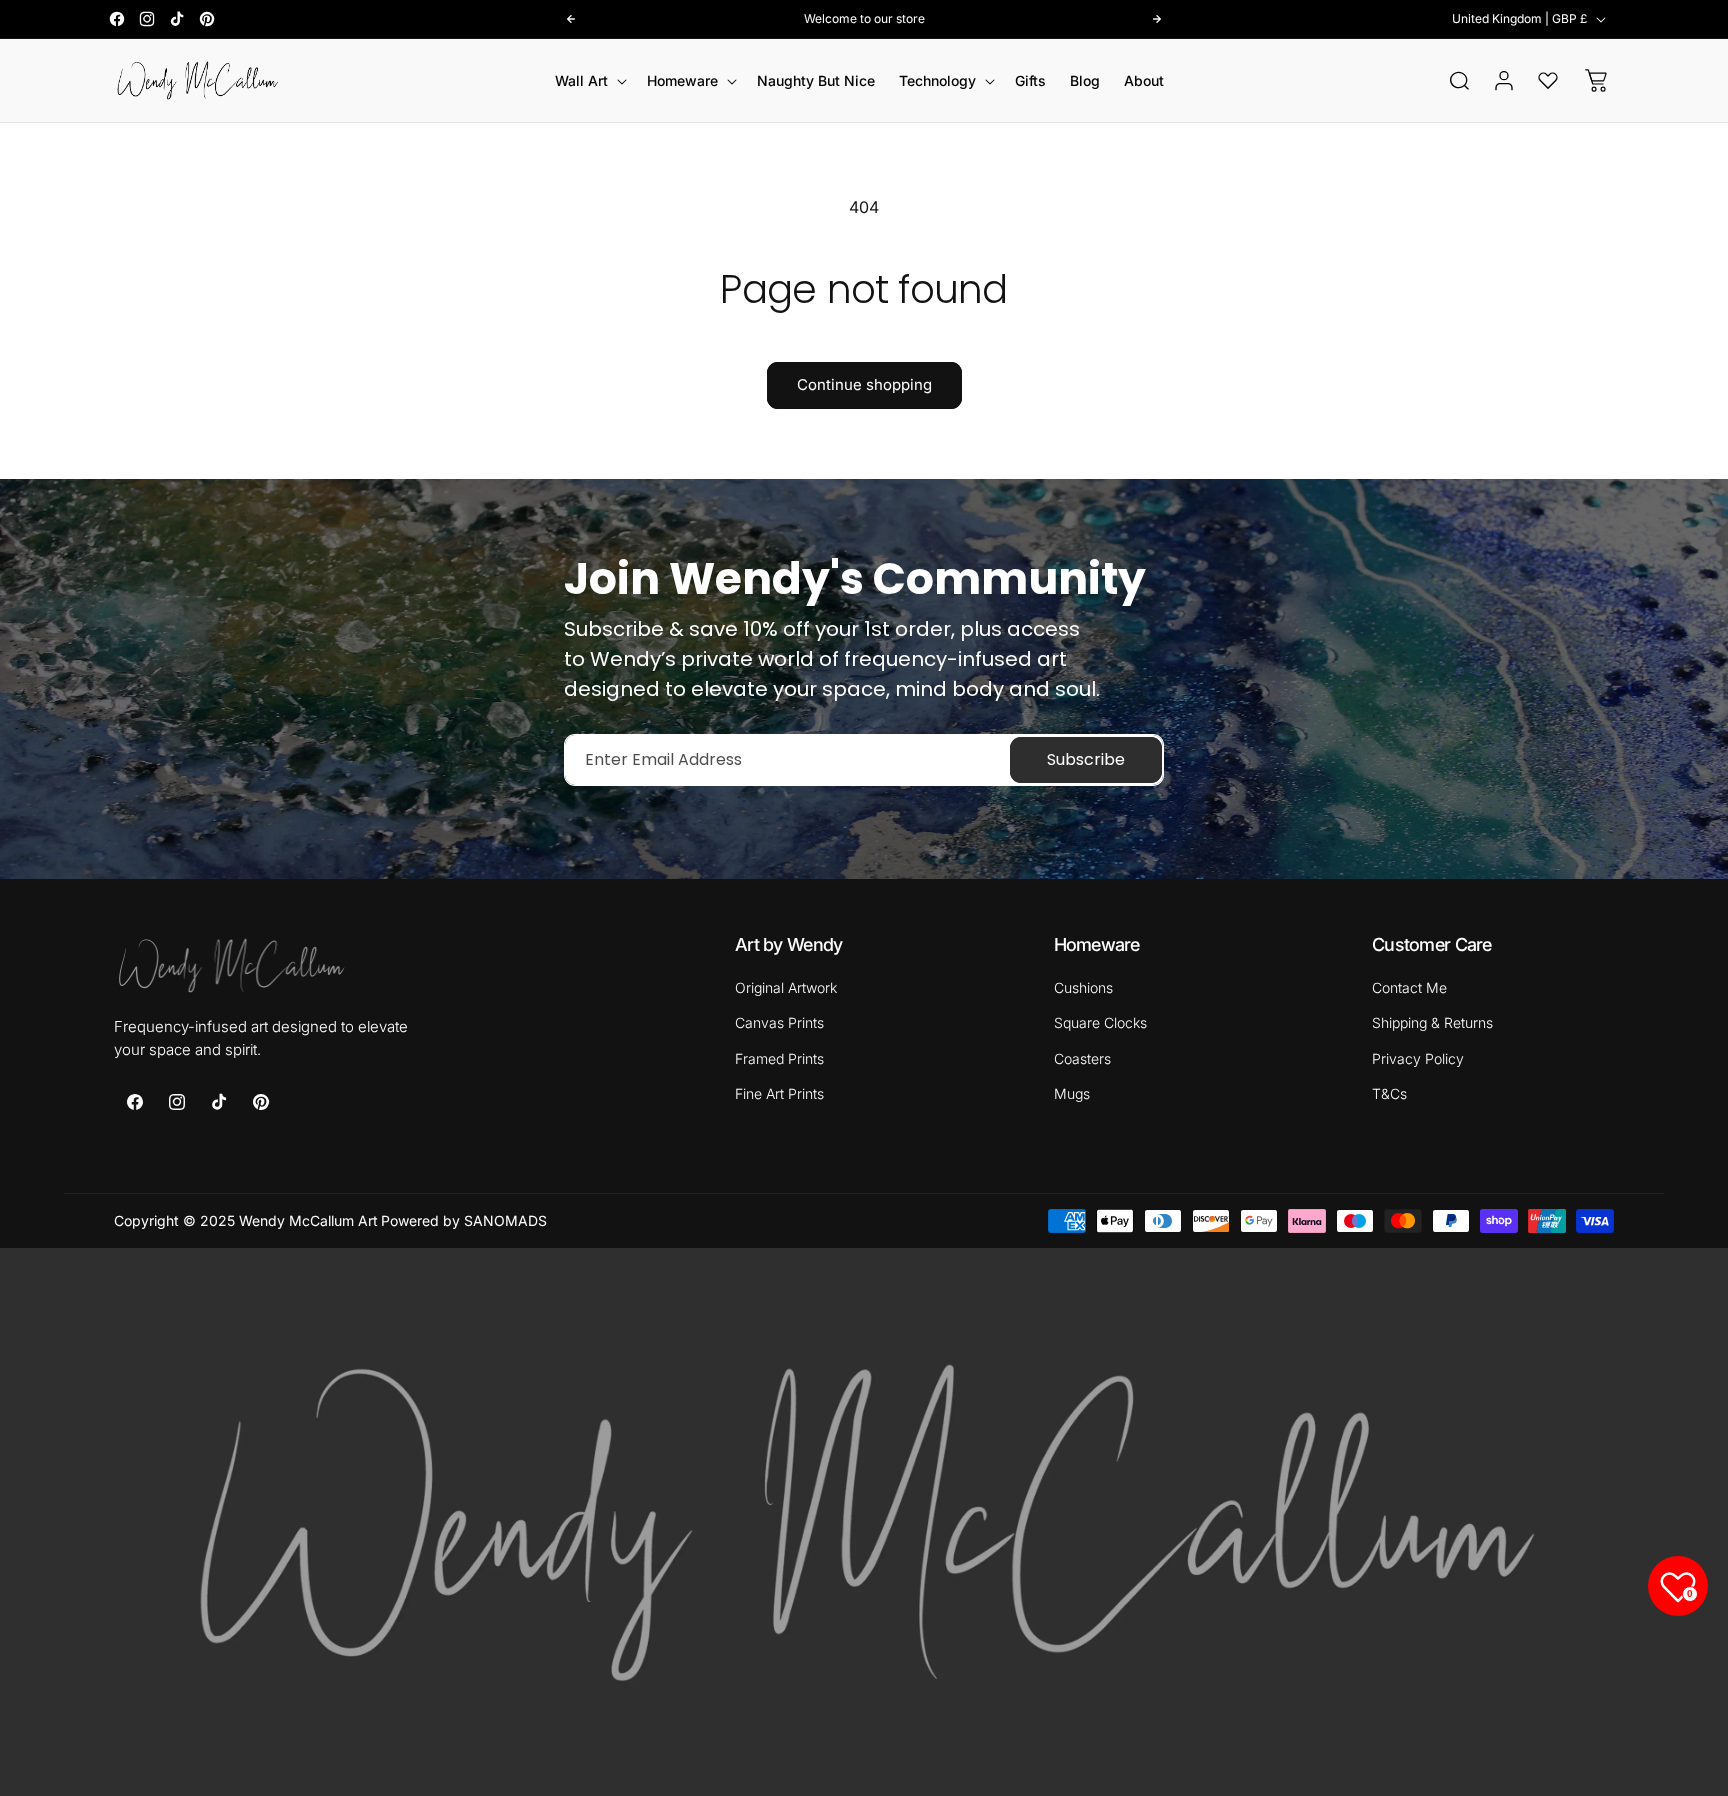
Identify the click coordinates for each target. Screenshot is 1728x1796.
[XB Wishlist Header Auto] (1548, 80)
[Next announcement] (1157, 19)
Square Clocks (1100, 1022)
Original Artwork (786, 987)
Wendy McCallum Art (308, 1220)
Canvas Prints (779, 1022)
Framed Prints (779, 1057)
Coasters (1082, 1057)
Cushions (1083, 987)
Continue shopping (864, 384)
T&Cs (1389, 1092)
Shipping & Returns (1432, 1022)
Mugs (1072, 1092)
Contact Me (1409, 987)
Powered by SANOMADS (464, 1220)
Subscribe (1086, 759)
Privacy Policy (1418, 1057)
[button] (589, 81)
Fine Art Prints (779, 1092)
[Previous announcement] (571, 19)
